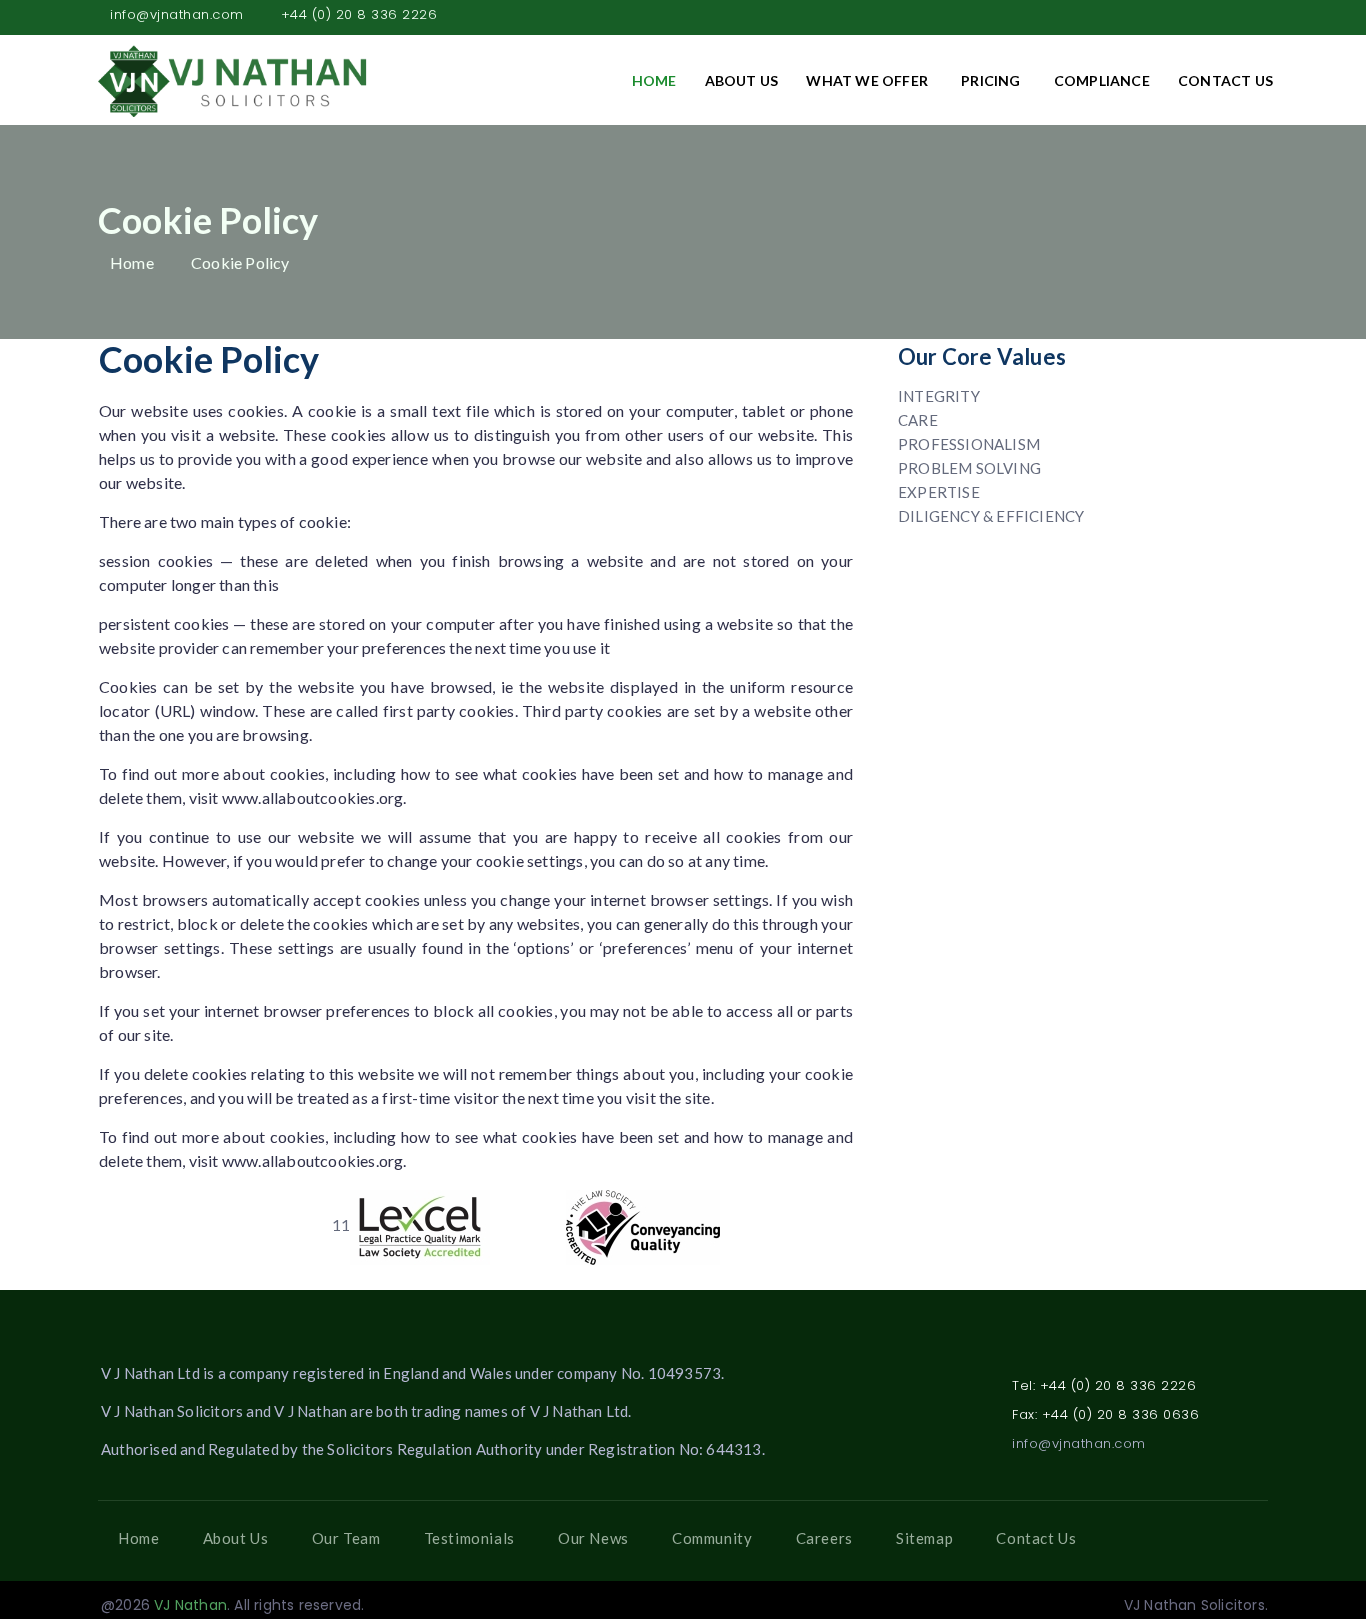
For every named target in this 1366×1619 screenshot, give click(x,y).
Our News (593, 1538)
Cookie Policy (240, 262)
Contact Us (1225, 80)
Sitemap (924, 1538)
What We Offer (867, 80)
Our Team (346, 1538)
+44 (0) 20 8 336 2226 (359, 14)
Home (654, 80)
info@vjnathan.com (177, 14)
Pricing (990, 80)
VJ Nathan (190, 1605)
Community (712, 1538)
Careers (824, 1538)
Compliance (1102, 80)
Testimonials (469, 1538)
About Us (742, 80)
